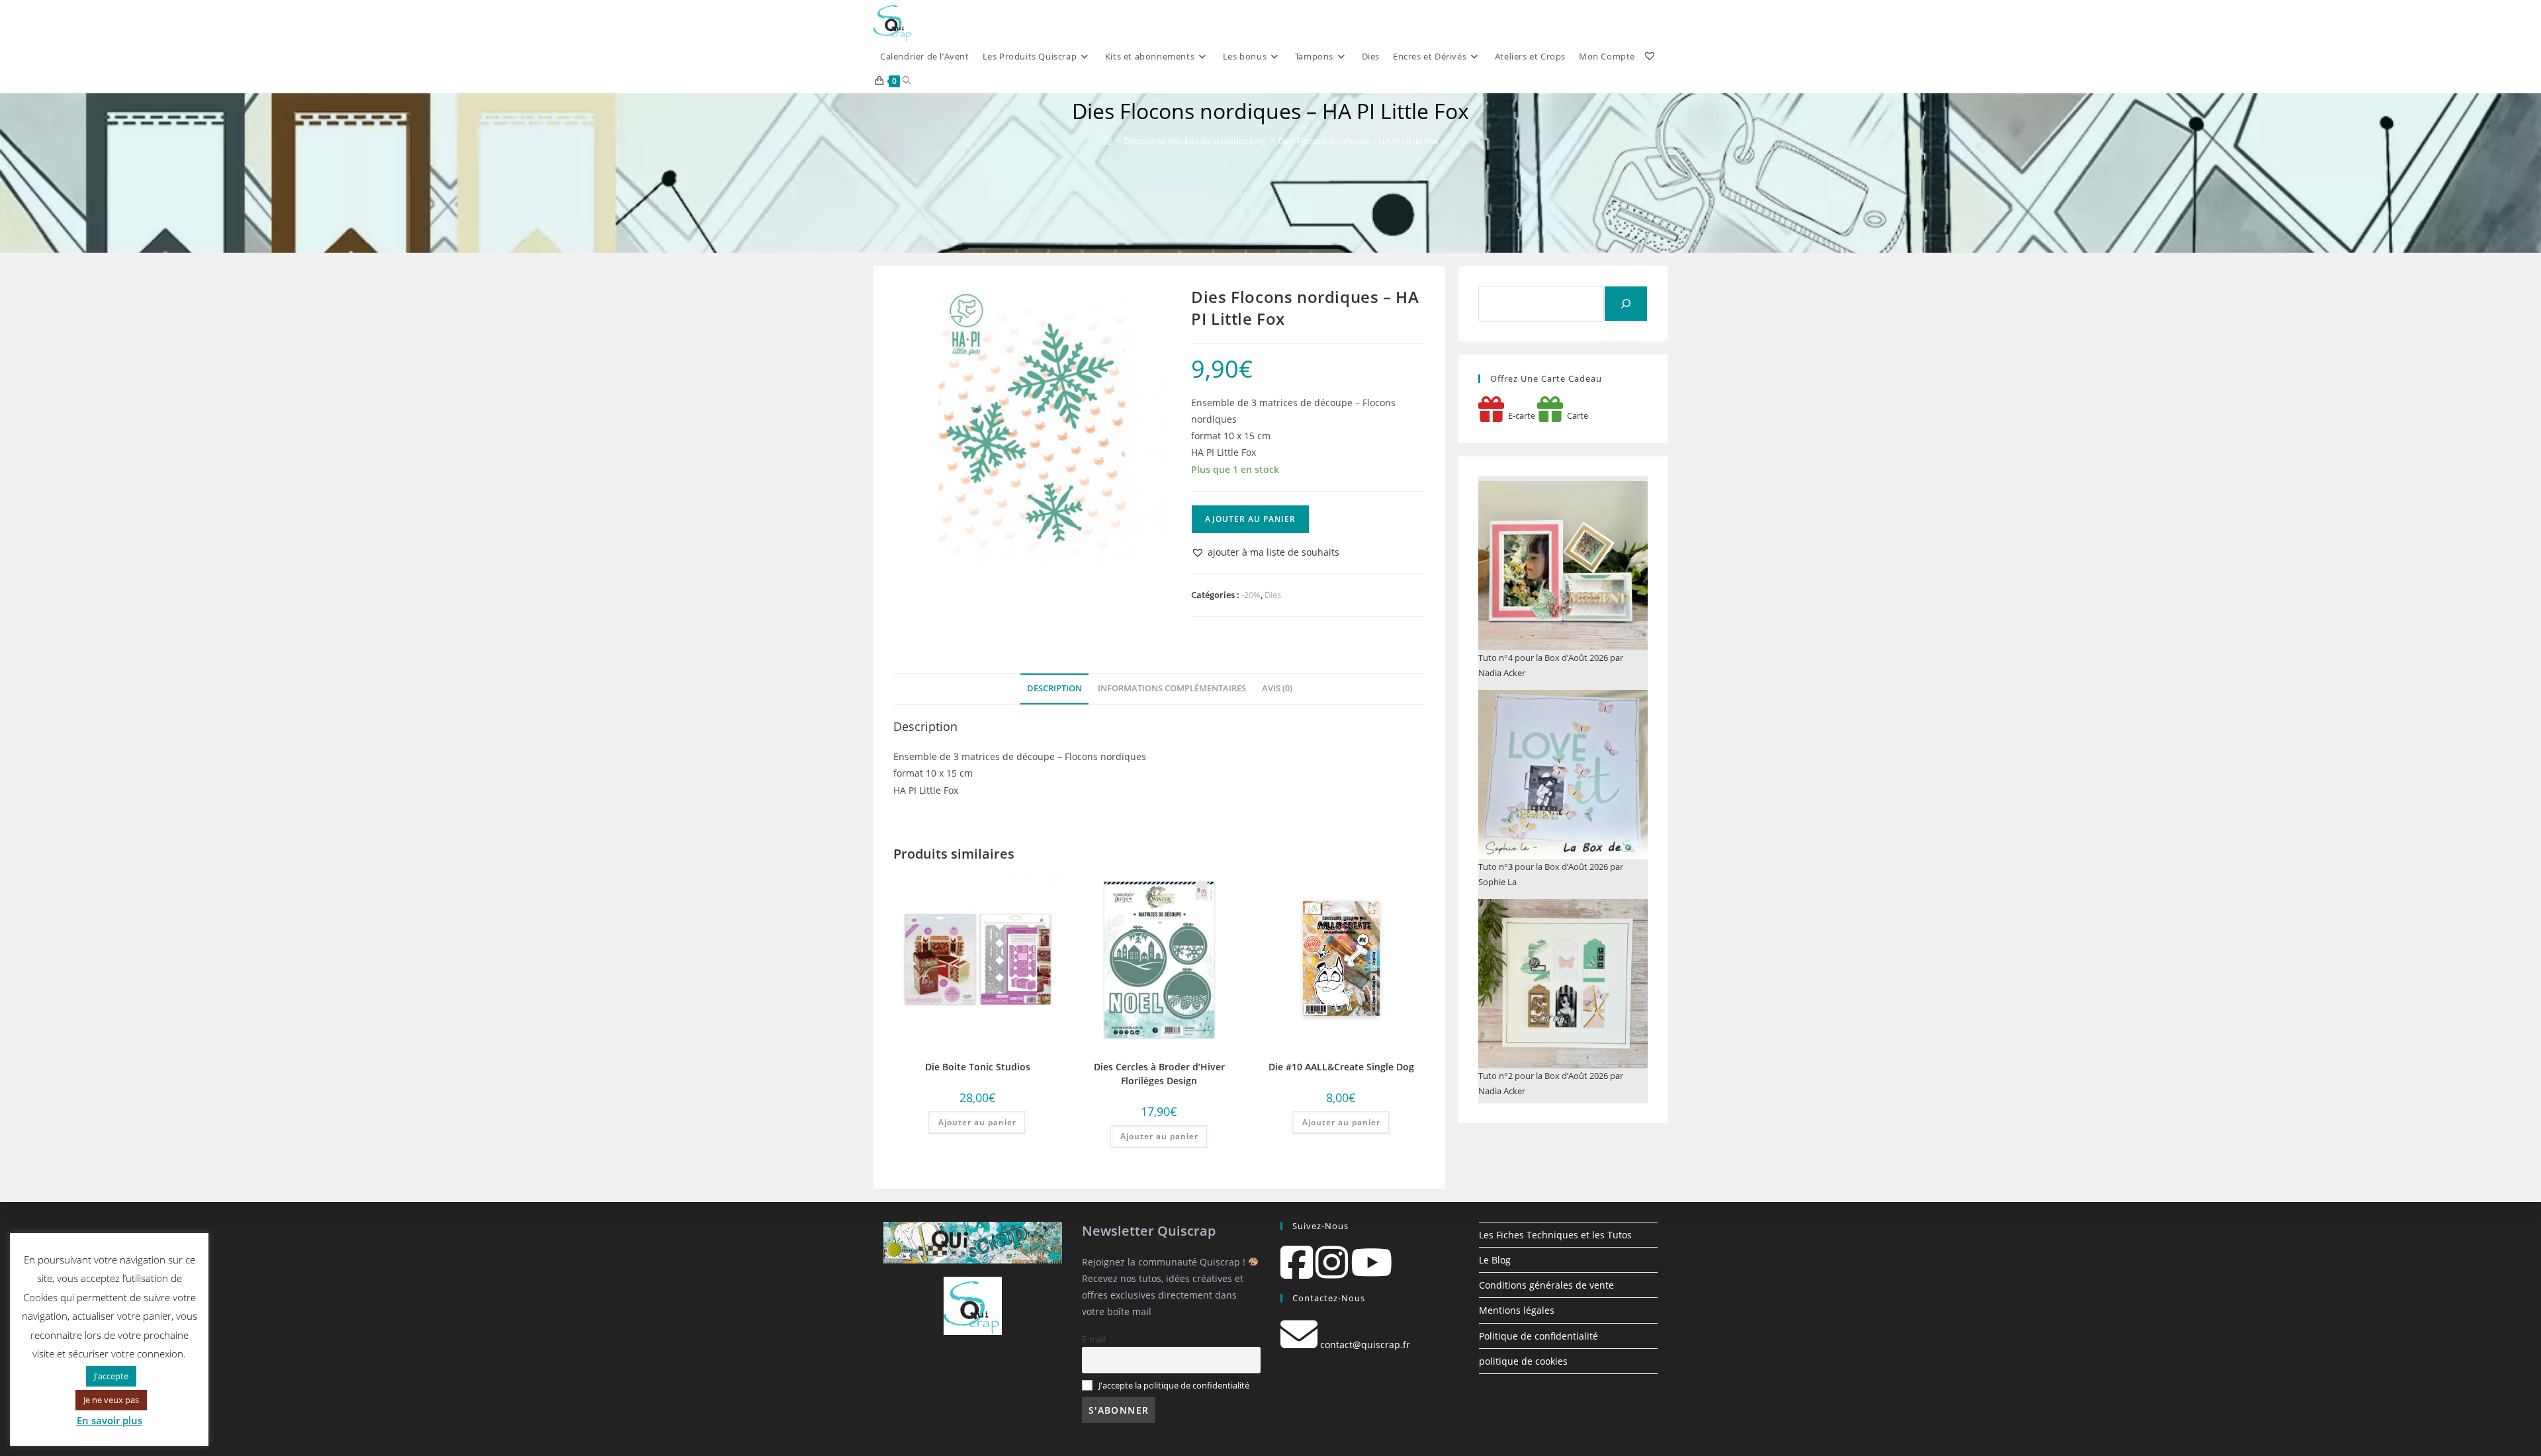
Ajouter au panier (1250, 519)
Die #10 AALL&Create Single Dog (1341, 1067)
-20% (1251, 595)
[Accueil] (1107, 141)
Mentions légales (1517, 1310)
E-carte (1520, 415)
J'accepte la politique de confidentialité (1174, 1386)
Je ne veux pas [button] (111, 1400)
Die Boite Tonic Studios (978, 1067)
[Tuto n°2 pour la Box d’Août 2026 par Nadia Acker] (1563, 984)
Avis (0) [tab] (1277, 688)
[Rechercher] (1626, 304)
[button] (1265, 552)
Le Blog (1495, 1260)
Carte (1576, 415)
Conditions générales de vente (1546, 1285)
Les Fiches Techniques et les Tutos (1555, 1235)
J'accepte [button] (111, 1376)
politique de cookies (1523, 1361)
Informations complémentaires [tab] (1172, 688)
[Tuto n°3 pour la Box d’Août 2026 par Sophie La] (1563, 775)
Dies (1273, 595)
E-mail (1094, 1339)
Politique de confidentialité (1538, 1336)
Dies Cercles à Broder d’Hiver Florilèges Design (1159, 1074)
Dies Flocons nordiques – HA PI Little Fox (1359, 141)
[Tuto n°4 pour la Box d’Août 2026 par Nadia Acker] (1563, 566)
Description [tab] (1054, 688)
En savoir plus (110, 1420)
